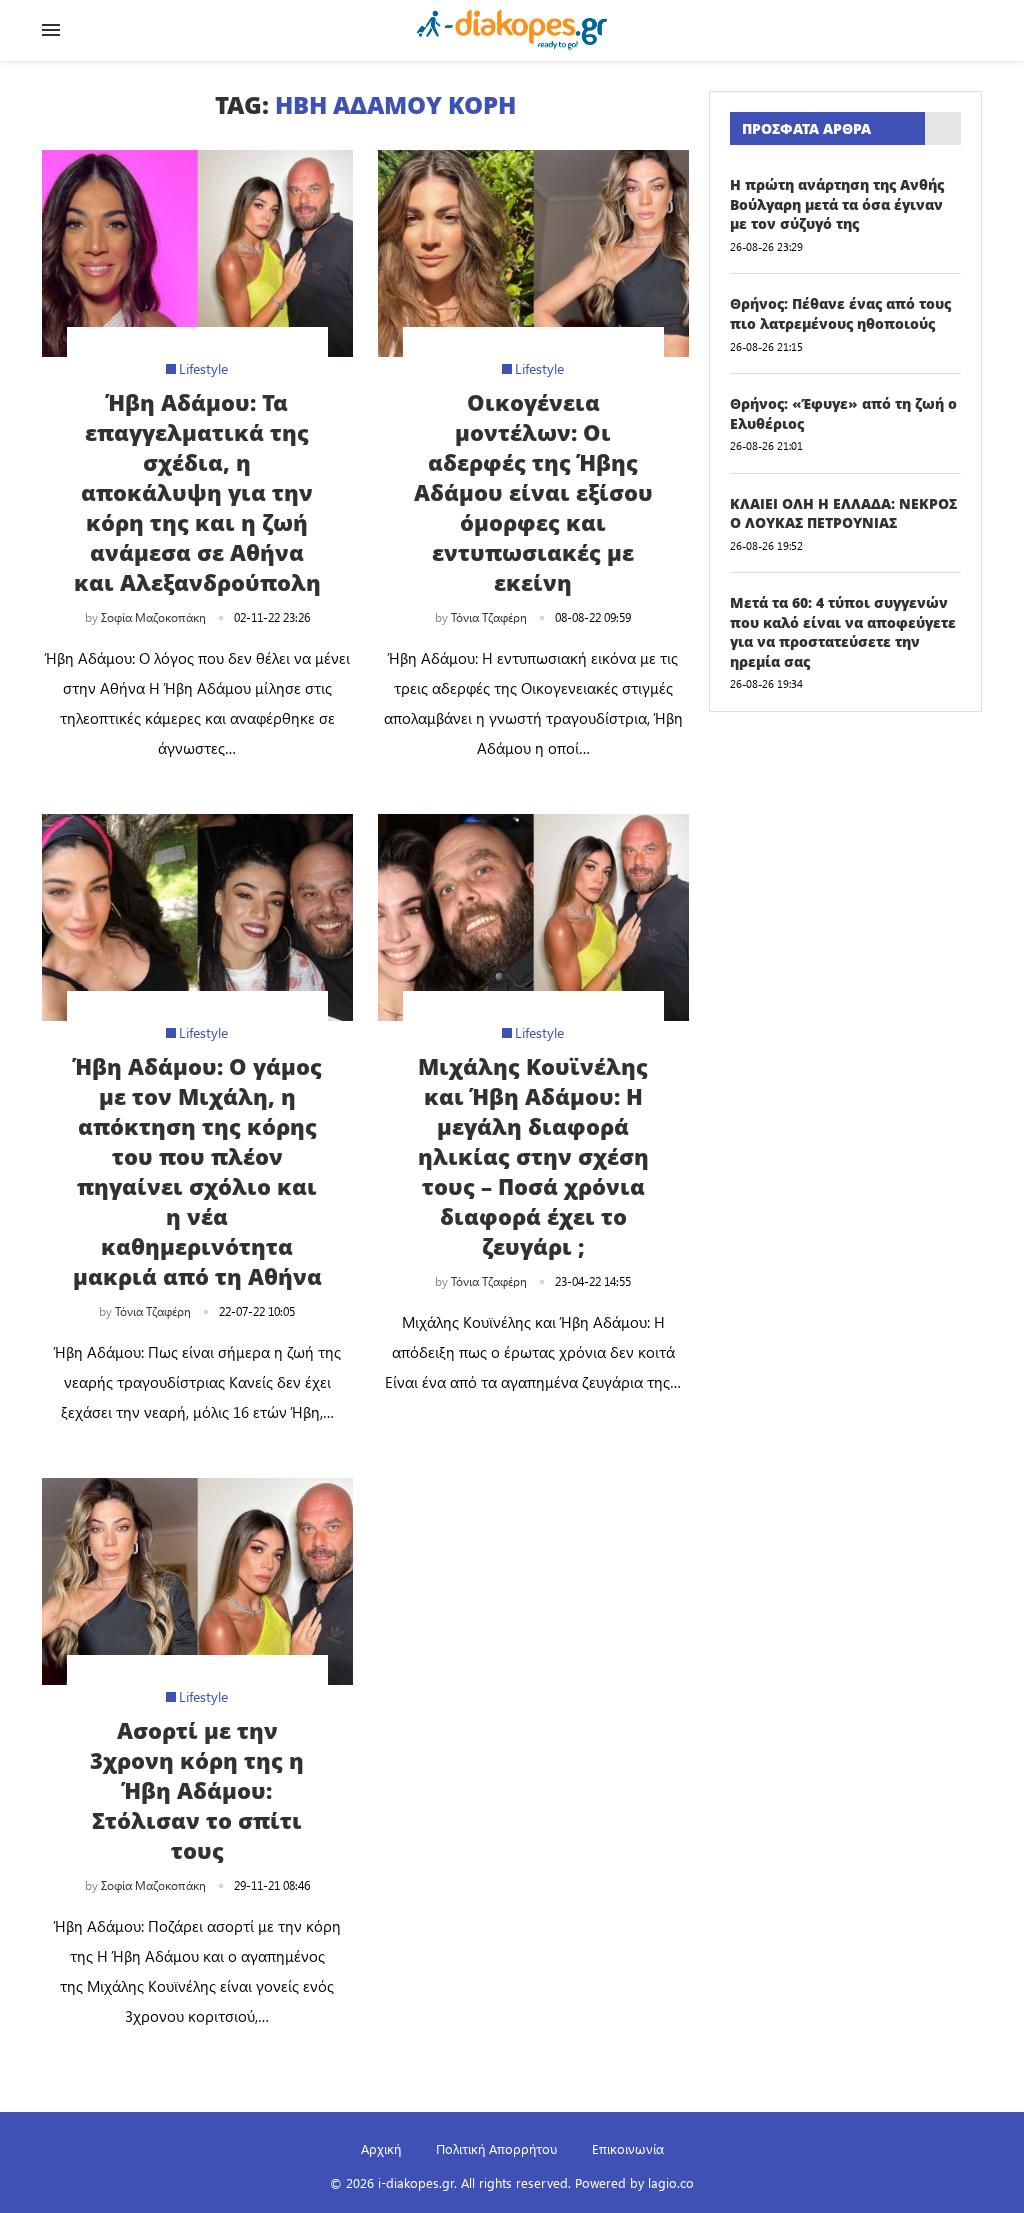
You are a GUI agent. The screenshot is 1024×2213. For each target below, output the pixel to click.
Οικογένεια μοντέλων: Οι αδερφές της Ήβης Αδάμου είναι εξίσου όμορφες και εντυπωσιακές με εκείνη (533, 492)
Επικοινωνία (628, 2148)
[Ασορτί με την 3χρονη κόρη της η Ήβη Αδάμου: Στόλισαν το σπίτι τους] (197, 1581)
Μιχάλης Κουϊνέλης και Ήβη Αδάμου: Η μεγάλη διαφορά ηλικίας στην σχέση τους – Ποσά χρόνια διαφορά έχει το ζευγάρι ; (533, 1156)
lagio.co (671, 2182)
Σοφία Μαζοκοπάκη (153, 617)
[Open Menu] (51, 30)
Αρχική (381, 2148)
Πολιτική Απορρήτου (496, 2148)
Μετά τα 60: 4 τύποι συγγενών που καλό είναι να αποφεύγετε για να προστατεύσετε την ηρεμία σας (843, 632)
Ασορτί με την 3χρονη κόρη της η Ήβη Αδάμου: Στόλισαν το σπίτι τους (197, 1790)
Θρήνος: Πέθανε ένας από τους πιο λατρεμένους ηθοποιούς (840, 313)
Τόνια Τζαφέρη (489, 617)
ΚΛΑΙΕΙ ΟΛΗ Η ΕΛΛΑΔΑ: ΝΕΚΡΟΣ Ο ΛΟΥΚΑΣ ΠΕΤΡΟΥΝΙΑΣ (843, 513)
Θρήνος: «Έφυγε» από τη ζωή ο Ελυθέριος (843, 413)
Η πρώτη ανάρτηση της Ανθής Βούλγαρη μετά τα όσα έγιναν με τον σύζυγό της (837, 204)
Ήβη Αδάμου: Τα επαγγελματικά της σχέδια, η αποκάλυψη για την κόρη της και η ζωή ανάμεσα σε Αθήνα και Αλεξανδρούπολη (197, 492)
